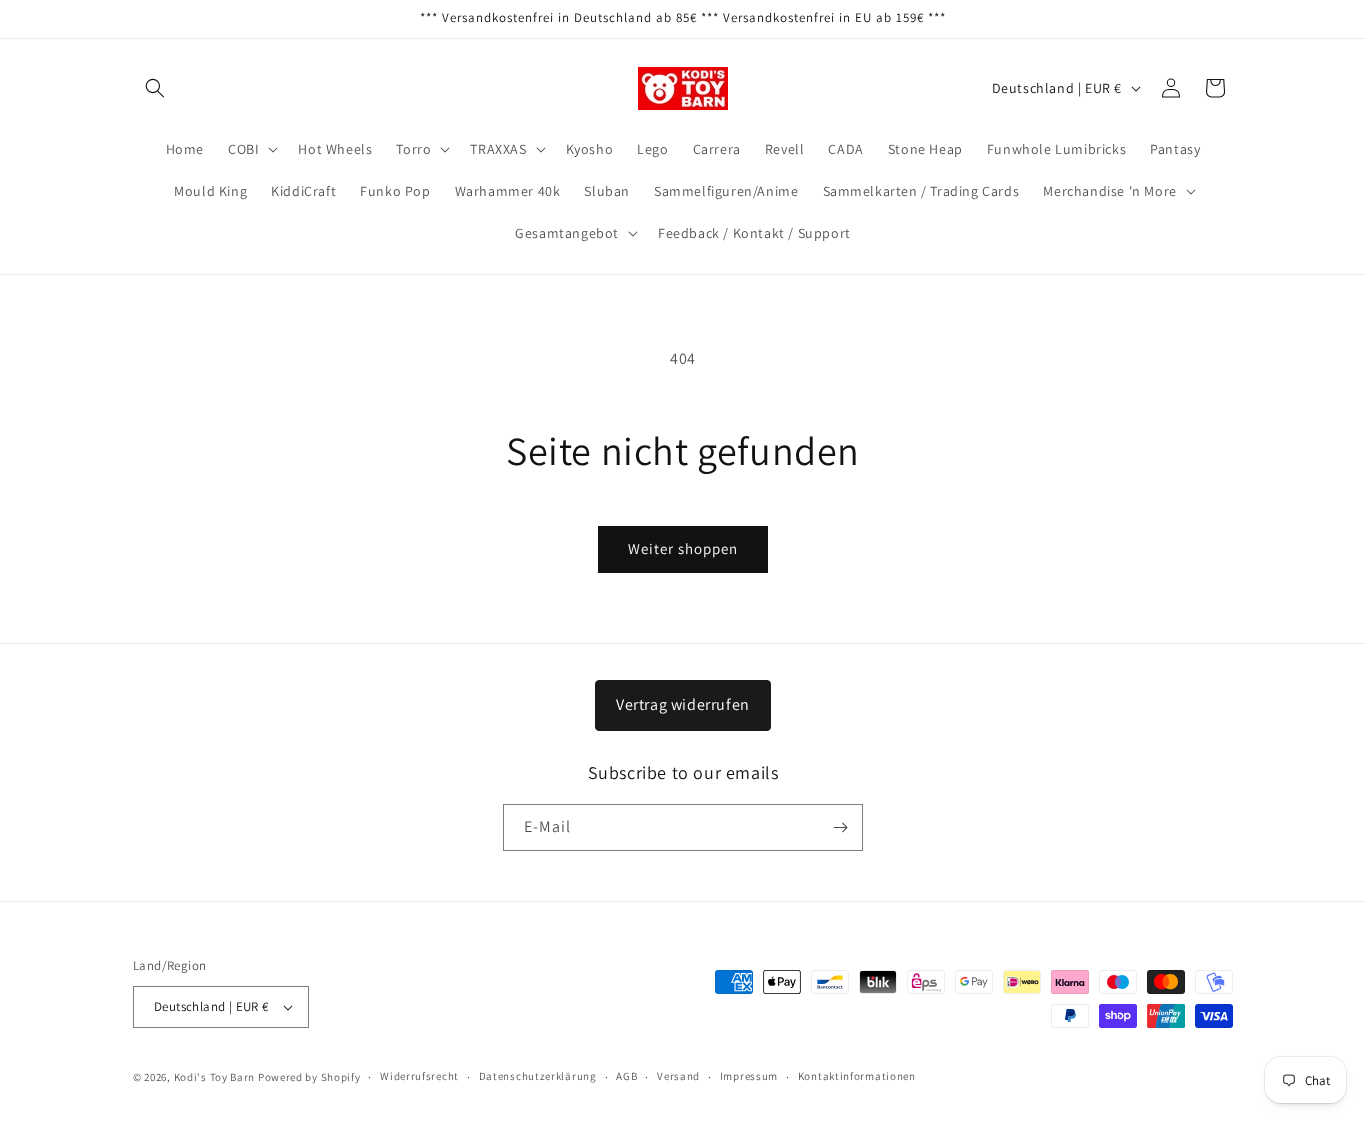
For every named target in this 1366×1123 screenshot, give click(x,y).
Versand (678, 1076)
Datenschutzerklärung (538, 1076)
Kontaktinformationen (857, 1076)
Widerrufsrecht (419, 1076)
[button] (155, 88)
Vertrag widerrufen (683, 704)
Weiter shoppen (683, 548)
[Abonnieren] (840, 827)
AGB (626, 1076)
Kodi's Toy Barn (215, 1077)
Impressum (749, 1076)
